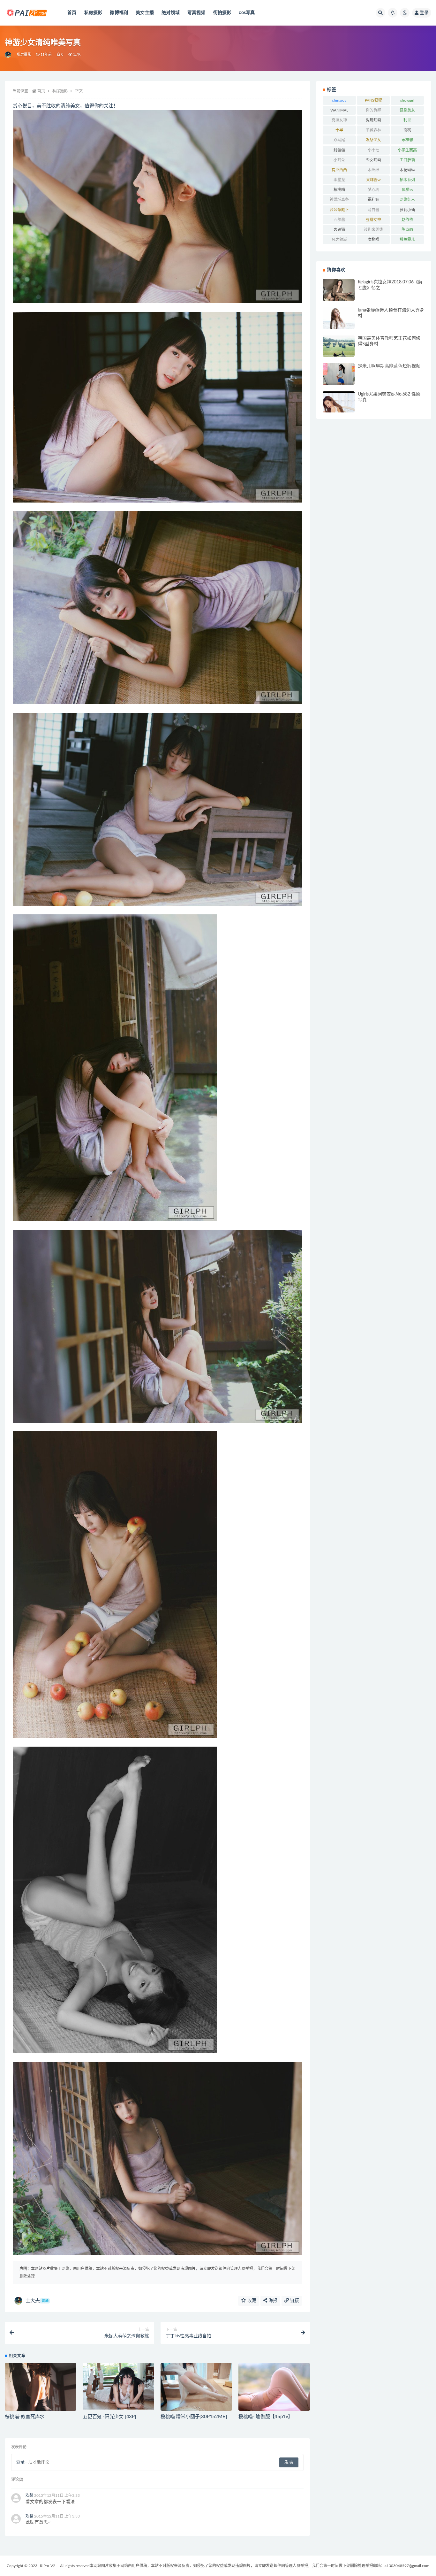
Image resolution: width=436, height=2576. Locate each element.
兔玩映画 (373, 120)
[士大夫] (8, 55)
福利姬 (373, 200)
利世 (407, 120)
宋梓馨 (407, 140)
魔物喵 (373, 240)
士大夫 (37, 2301)
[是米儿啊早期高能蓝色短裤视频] (339, 374)
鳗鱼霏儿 (407, 240)
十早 (339, 130)
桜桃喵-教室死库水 (25, 2417)
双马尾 (339, 140)
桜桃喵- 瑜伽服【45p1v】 (266, 2417)
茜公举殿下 (339, 210)
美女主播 (145, 13)
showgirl (407, 100)
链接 (294, 2301)
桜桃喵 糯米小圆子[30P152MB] (194, 2417)
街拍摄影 (222, 13)
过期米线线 (373, 230)
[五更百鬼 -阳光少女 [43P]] (118, 2386)
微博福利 (119, 13)
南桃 (407, 130)
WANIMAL (339, 110)
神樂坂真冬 (339, 200)
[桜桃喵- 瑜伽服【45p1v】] (274, 2387)
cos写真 (247, 13)
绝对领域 (171, 13)
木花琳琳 (407, 170)
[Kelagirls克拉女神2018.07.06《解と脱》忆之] (339, 290)
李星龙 (339, 180)
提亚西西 (339, 170)
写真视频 (196, 13)
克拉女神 (339, 120)
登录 (424, 13)
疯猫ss (407, 190)
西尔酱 (339, 220)
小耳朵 (339, 160)
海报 (272, 2301)
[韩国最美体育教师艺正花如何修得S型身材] (339, 355)
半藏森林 (373, 130)
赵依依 (407, 220)
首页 (72, 13)
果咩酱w (373, 180)
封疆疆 (339, 150)
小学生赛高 (407, 150)
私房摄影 (93, 13)
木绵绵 (373, 170)
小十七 (373, 150)
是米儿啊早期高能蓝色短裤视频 (389, 366)
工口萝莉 (407, 160)
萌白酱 (373, 210)
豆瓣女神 (373, 220)
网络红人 (407, 200)
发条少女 (373, 140)
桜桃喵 (339, 190)
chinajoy (339, 100)
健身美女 (407, 110)
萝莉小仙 (407, 210)
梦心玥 (373, 190)
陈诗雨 (407, 230)
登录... (22, 2462)
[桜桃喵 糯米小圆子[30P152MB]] (196, 2390)
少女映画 (373, 160)
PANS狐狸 (373, 100)
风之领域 (339, 240)
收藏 (251, 2301)
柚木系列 (407, 180)
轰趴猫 (339, 230)
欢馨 (29, 2495)
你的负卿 (373, 110)
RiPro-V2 (48, 2566)
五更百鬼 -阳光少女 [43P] (109, 2417)
